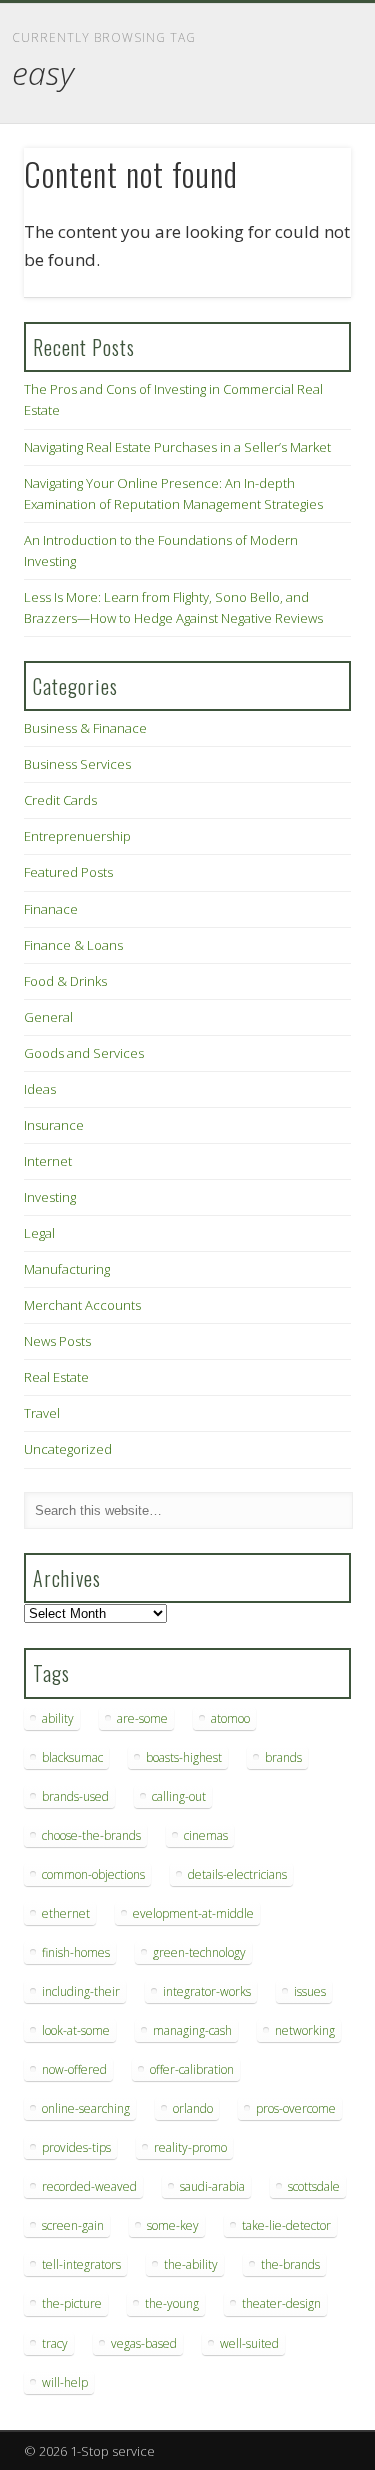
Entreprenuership (77, 836)
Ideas (40, 1089)
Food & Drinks (65, 981)
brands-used (75, 1796)
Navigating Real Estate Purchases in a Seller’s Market (177, 447)
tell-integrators (81, 2264)
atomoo (230, 1718)
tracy (55, 2343)
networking (305, 2030)
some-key (173, 2225)
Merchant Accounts (82, 1305)
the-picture (72, 2303)
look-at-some (76, 2030)
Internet (48, 1161)
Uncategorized (68, 1449)
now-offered (74, 2069)
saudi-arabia (212, 2186)
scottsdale (314, 2186)
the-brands (290, 2264)
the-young (172, 2303)
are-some (142, 1718)
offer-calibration (192, 2069)
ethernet (66, 1913)
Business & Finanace (85, 728)
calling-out (179, 1796)
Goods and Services (84, 1053)
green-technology (199, 1952)
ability (58, 1718)
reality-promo (190, 2147)
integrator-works (207, 1991)
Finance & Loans (73, 945)
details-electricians (237, 1874)
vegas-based (144, 2343)
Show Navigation (303, 179)
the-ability (191, 2264)
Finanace (51, 909)
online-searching (86, 2108)
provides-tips (76, 2147)
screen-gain (73, 2225)
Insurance (54, 1125)
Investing (50, 1197)
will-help (65, 2382)
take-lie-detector (286, 2225)
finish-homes (76, 1952)
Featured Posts (68, 872)
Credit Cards (60, 800)
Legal (39, 1233)
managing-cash (192, 2030)
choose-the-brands (91, 1835)
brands (283, 1757)
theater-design (281, 2303)
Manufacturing (67, 1269)
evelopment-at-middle (193, 1913)
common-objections (93, 1874)
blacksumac (72, 1757)
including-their (81, 1991)
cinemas (206, 1835)
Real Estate (56, 1377)
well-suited (249, 2343)
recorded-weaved (89, 2186)
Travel (42, 1413)
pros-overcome (296, 2108)
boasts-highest (184, 1757)
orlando (193, 2108)
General (48, 1017)
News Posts (57, 1341)
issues (310, 1991)
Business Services (77, 764)
